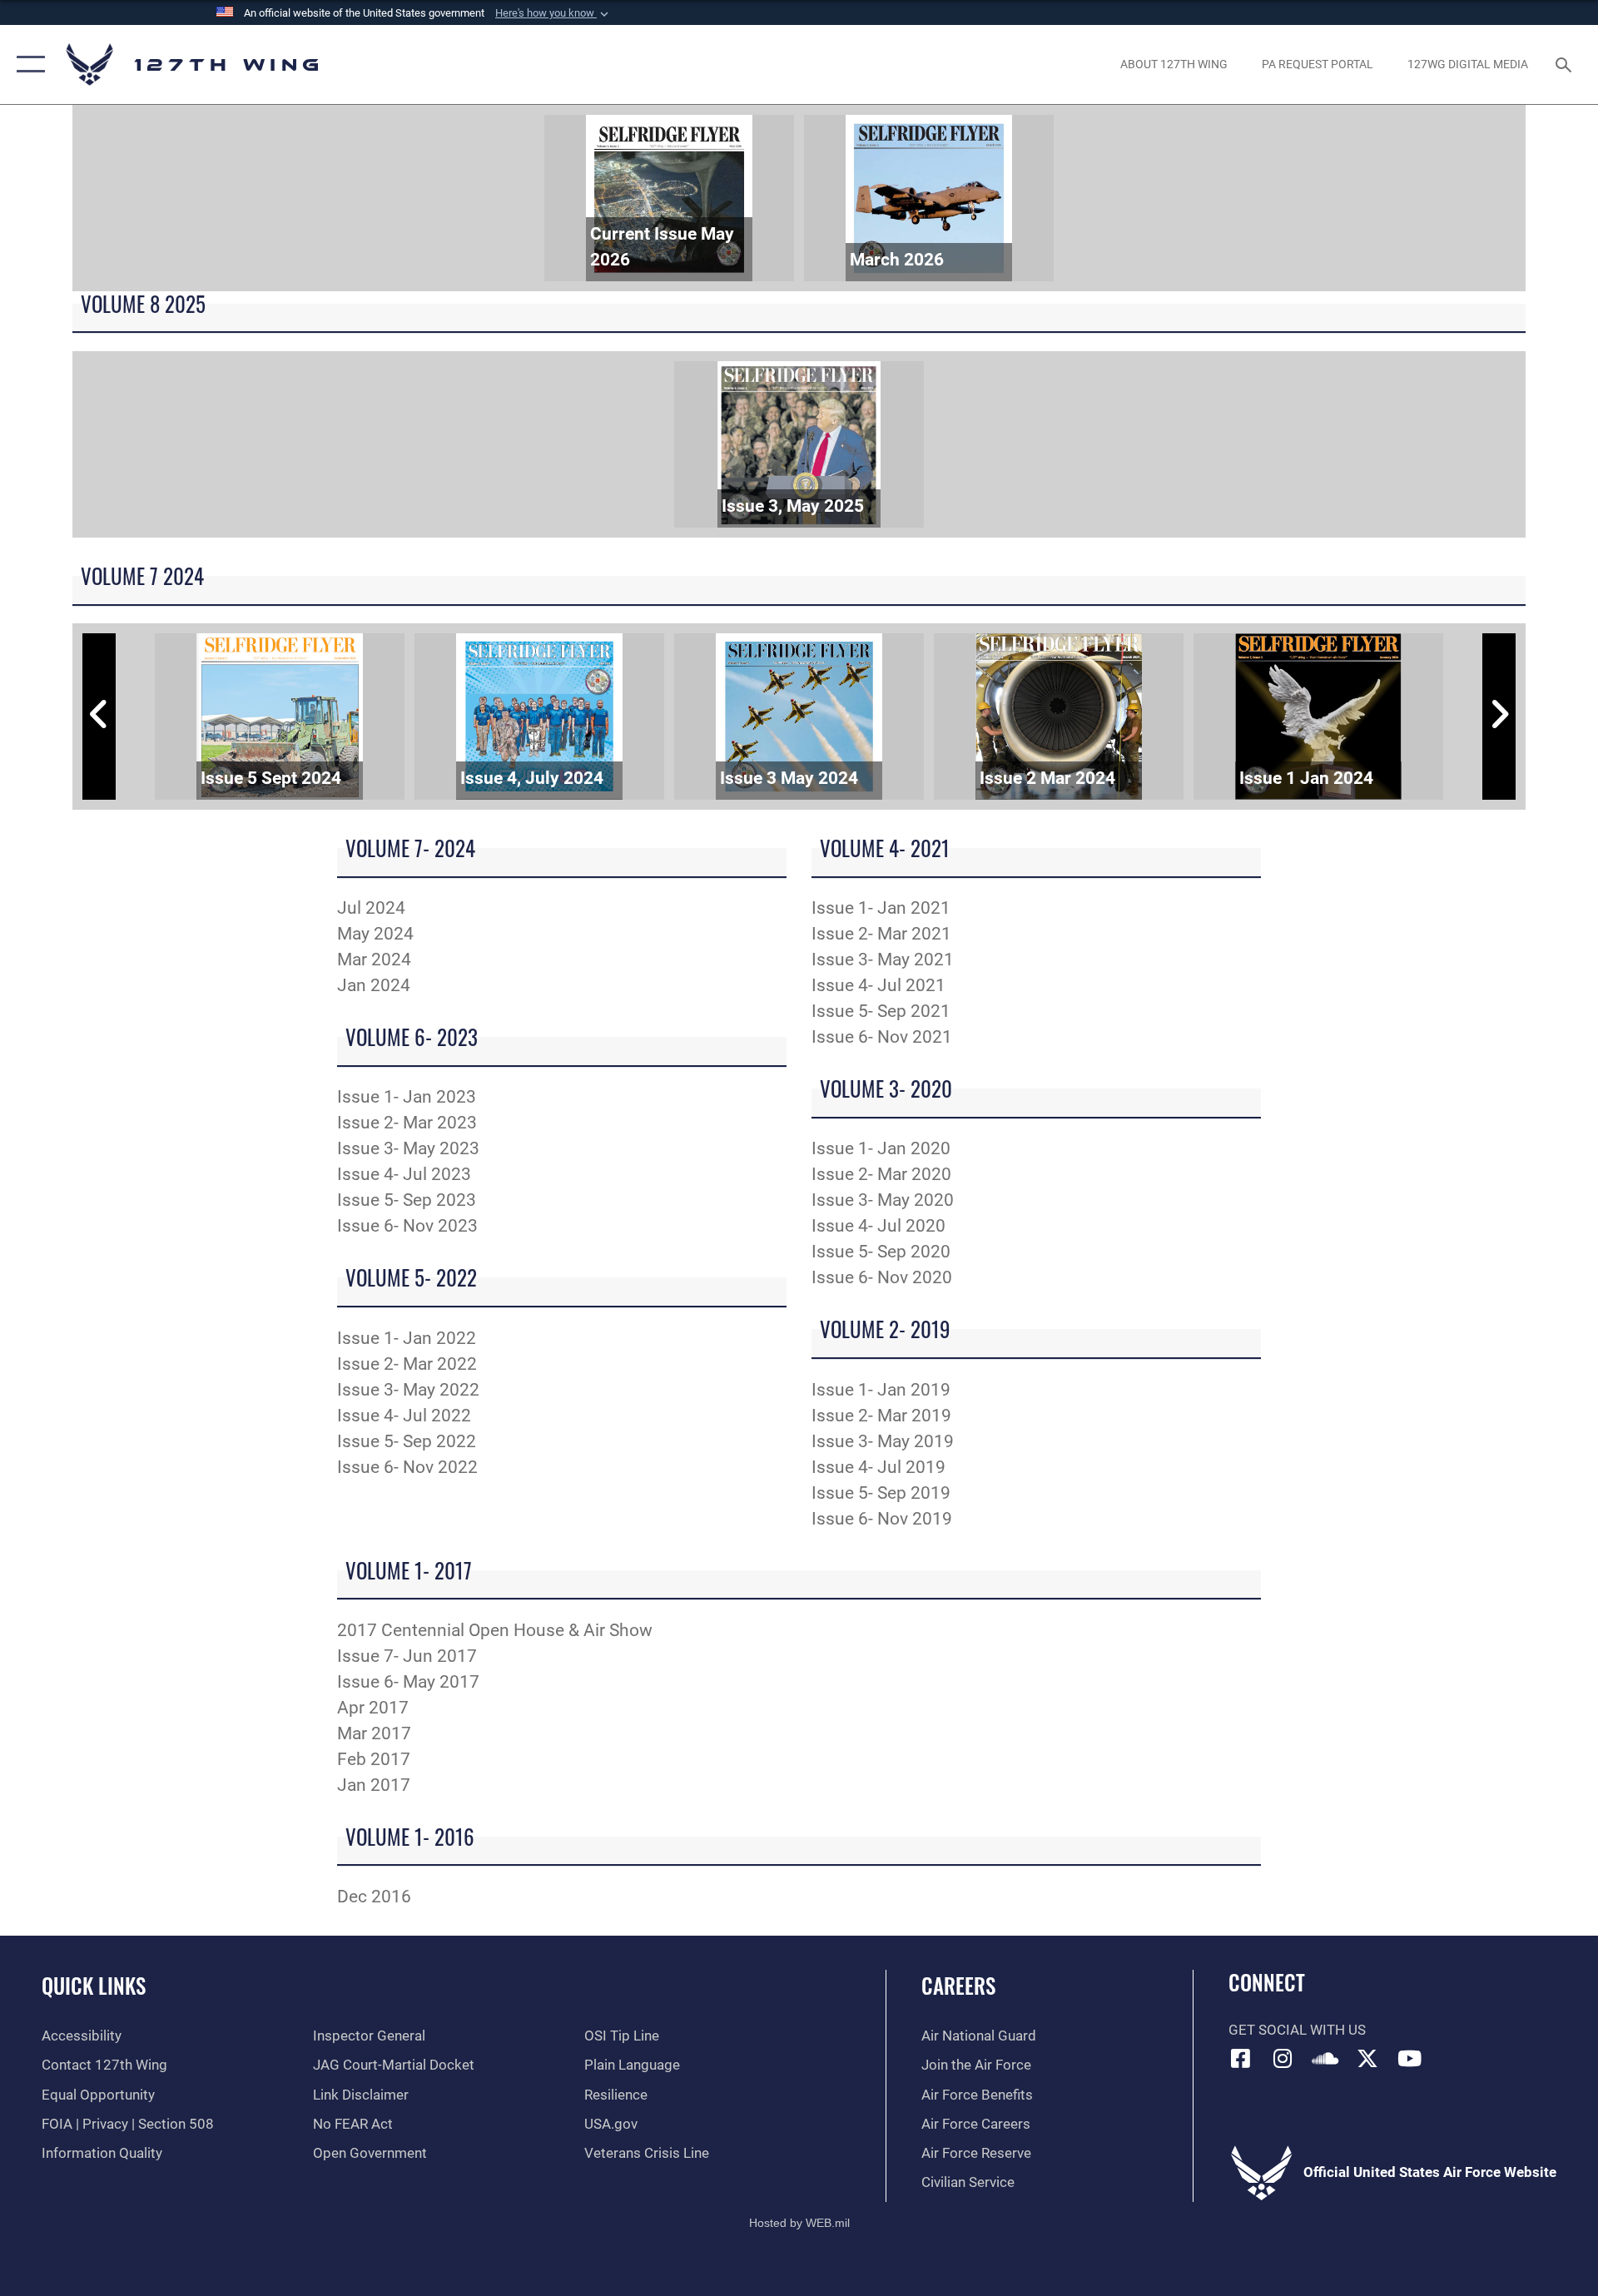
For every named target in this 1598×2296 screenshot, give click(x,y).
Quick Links (94, 1985)
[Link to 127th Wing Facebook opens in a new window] (1241, 2058)
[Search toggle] (1565, 64)
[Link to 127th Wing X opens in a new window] (1367, 2058)
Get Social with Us (1297, 2030)
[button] (553, 13)
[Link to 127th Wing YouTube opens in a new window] (1409, 2058)
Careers (958, 1985)
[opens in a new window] (1283, 2058)
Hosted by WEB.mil (799, 2223)
